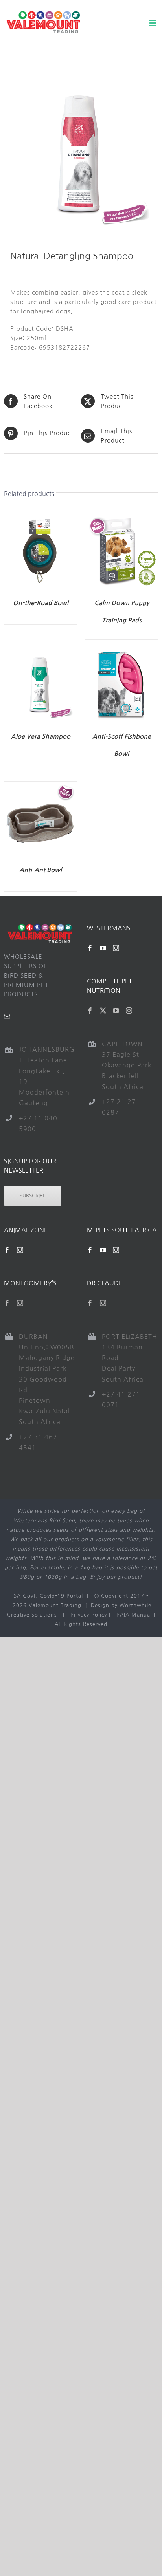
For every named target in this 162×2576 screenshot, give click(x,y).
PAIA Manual (134, 1615)
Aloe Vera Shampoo (41, 737)
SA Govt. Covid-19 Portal (48, 1596)
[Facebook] (90, 948)
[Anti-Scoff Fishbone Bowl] (121, 653)
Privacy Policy (89, 1615)
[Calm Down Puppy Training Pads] (121, 519)
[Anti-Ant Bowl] (40, 786)
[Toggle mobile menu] (154, 23)
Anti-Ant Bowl (40, 870)
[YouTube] (103, 948)
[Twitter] (103, 1011)
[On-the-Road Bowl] (40, 519)
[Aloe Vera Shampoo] (40, 653)
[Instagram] (116, 948)
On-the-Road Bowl (41, 603)
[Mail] (7, 1016)
